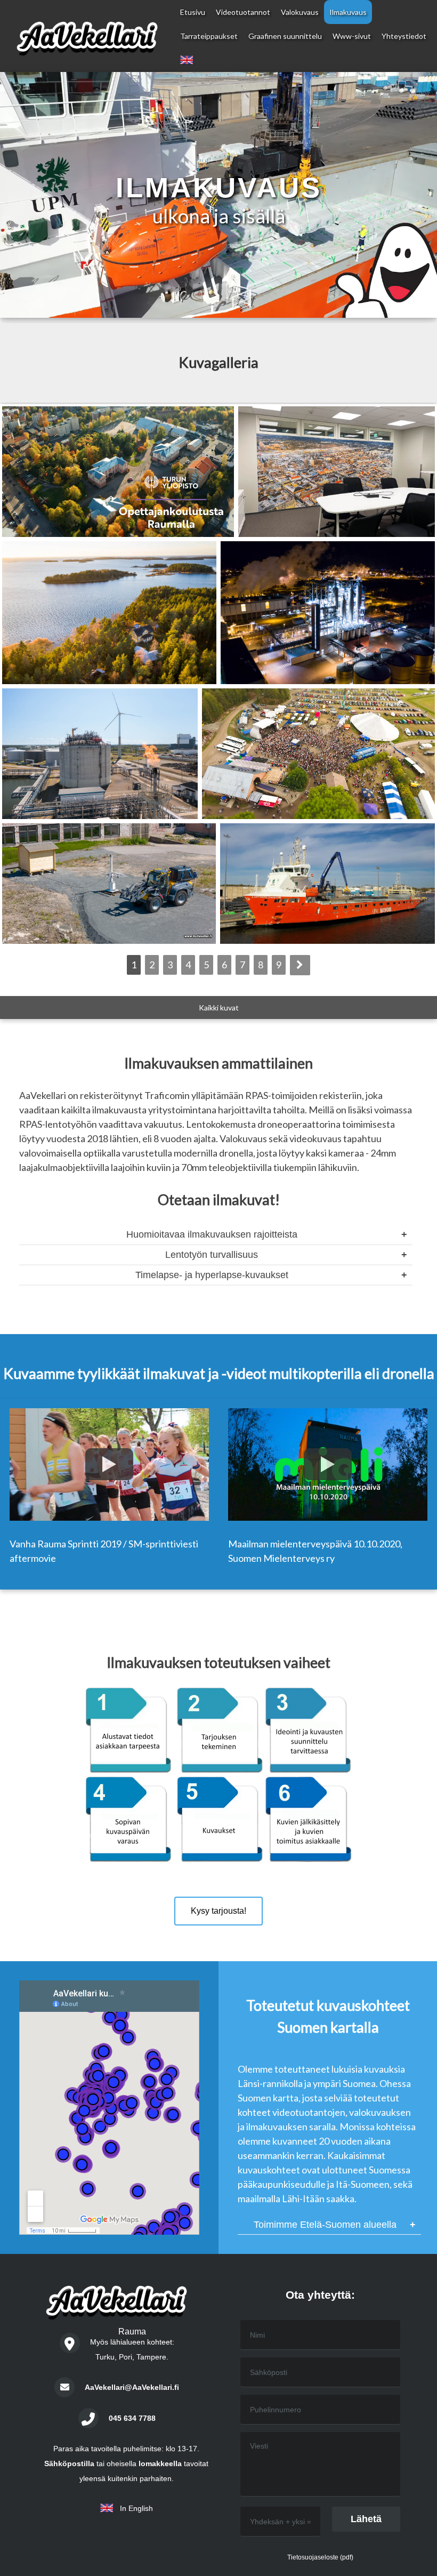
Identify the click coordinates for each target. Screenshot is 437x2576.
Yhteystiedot (404, 36)
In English (133, 2508)
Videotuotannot (243, 12)
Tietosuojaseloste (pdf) (320, 2557)
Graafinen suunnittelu (285, 36)
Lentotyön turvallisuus (212, 1255)
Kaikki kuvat (219, 1008)
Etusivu (193, 12)
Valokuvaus (300, 12)
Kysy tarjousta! (218, 1911)
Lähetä (366, 2519)
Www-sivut (352, 36)
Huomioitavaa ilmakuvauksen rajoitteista (212, 1234)
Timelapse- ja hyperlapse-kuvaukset (212, 1275)
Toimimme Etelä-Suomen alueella (325, 2225)
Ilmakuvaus (348, 12)
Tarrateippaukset (209, 36)
